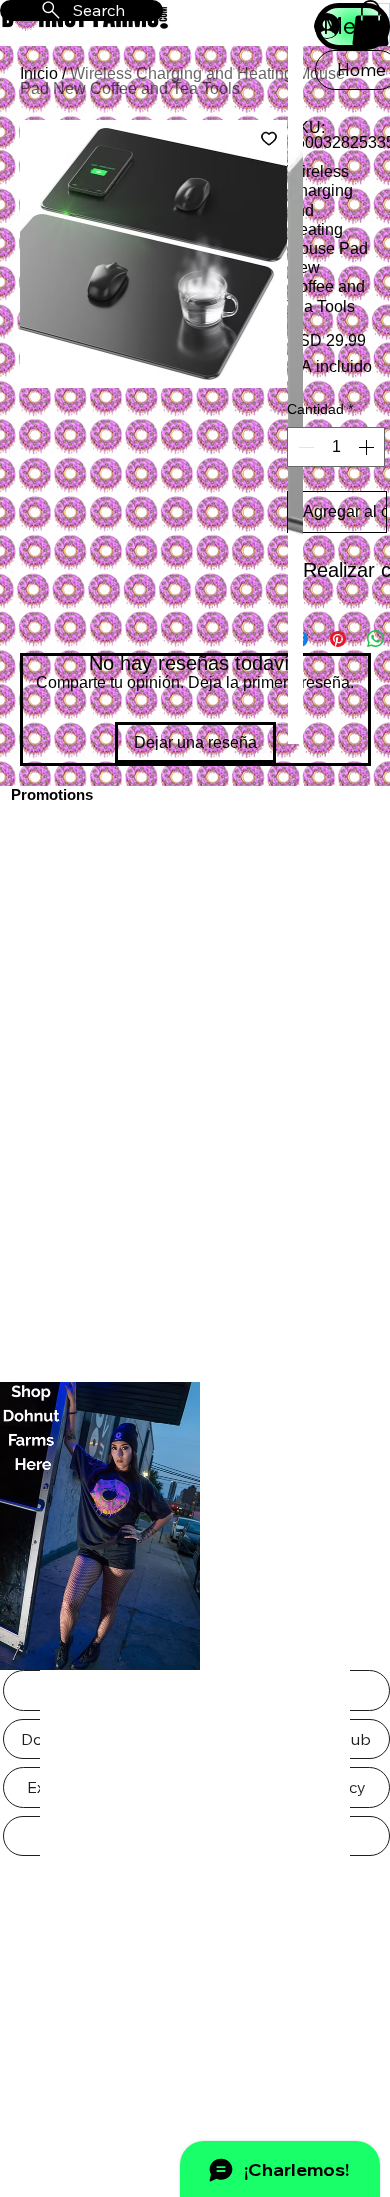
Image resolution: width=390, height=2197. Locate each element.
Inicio (39, 73)
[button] (370, 23)
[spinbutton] (336, 447)
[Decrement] (304, 447)
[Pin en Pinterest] (338, 639)
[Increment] (368, 447)
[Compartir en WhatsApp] (376, 639)
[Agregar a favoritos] (269, 138)
